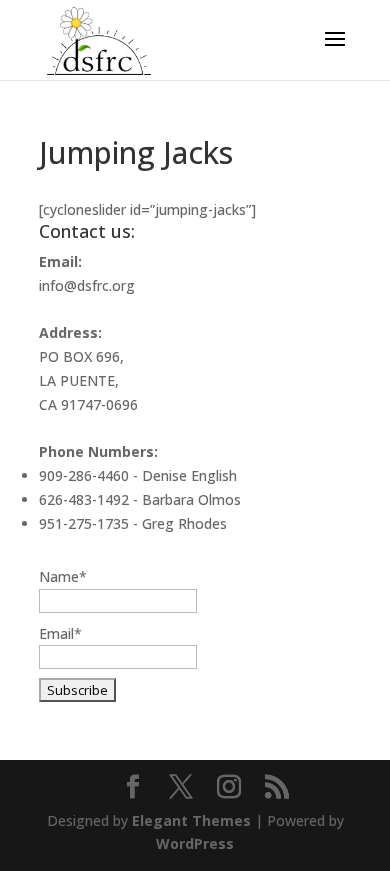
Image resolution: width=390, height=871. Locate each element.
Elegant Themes (191, 820)
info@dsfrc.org (87, 285)
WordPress (195, 843)
